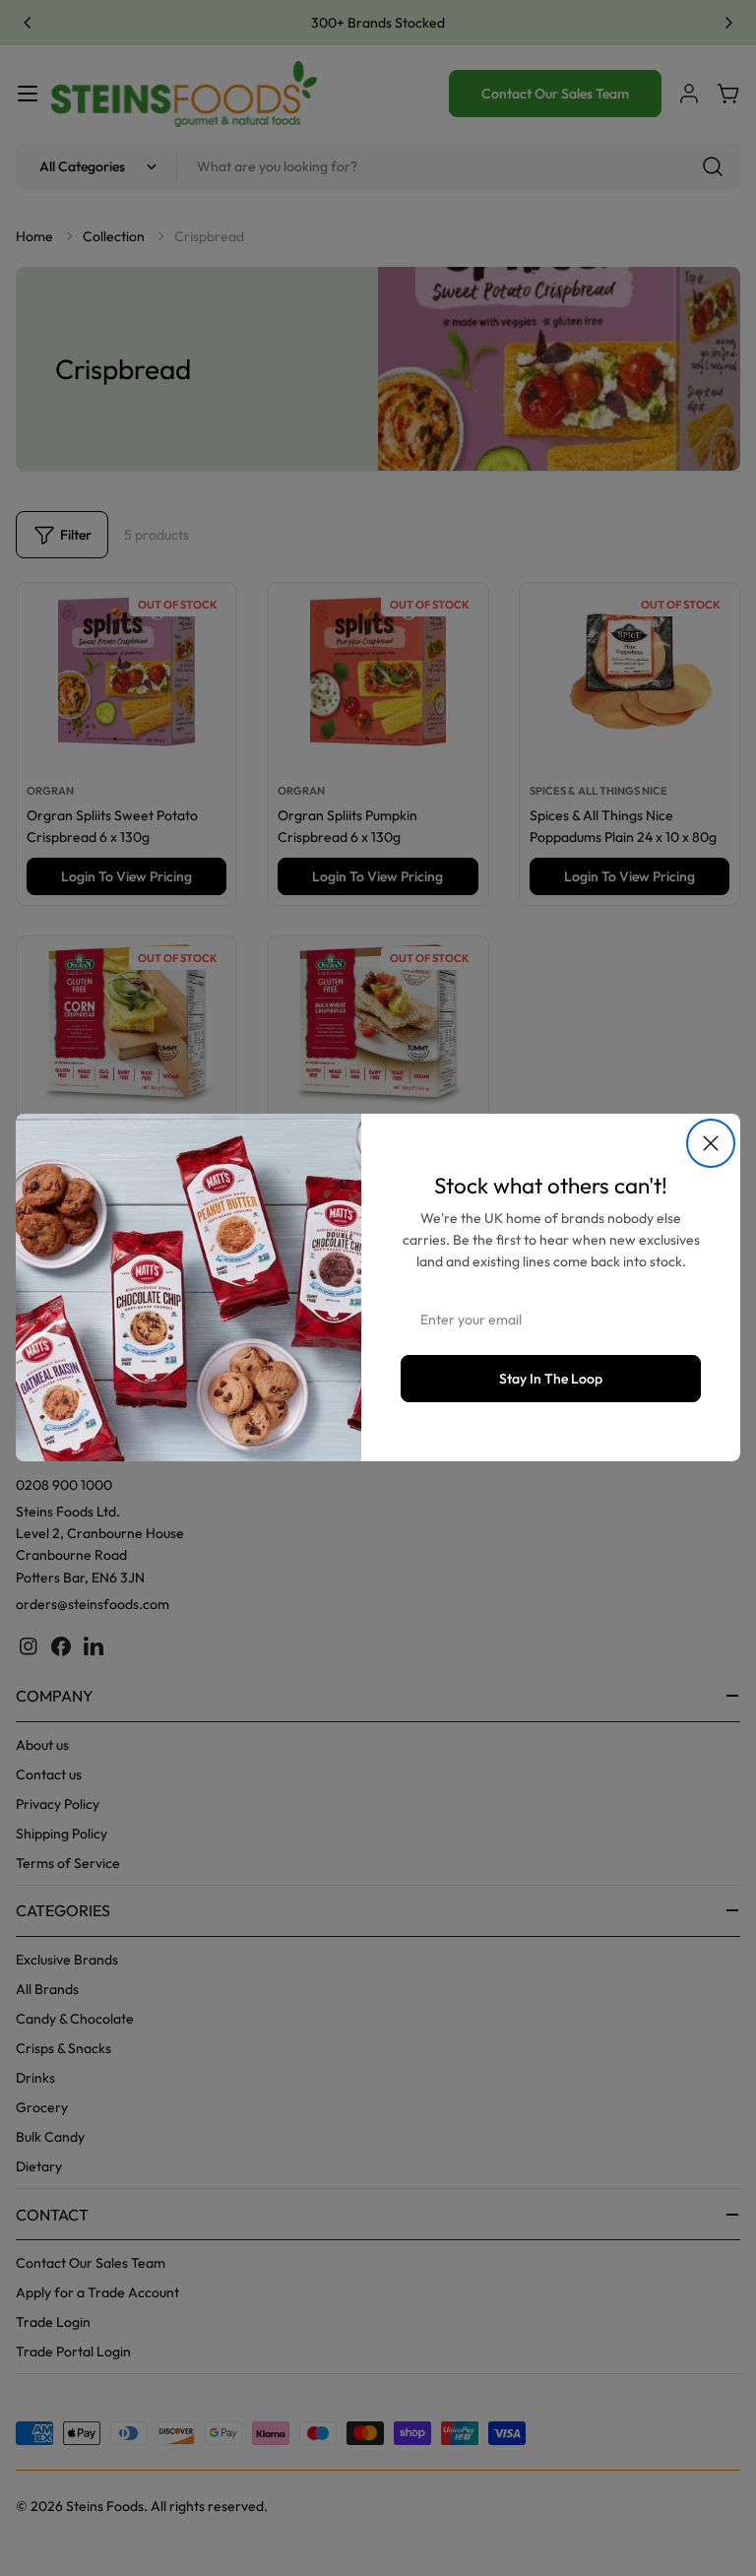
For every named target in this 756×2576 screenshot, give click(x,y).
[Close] (711, 1143)
